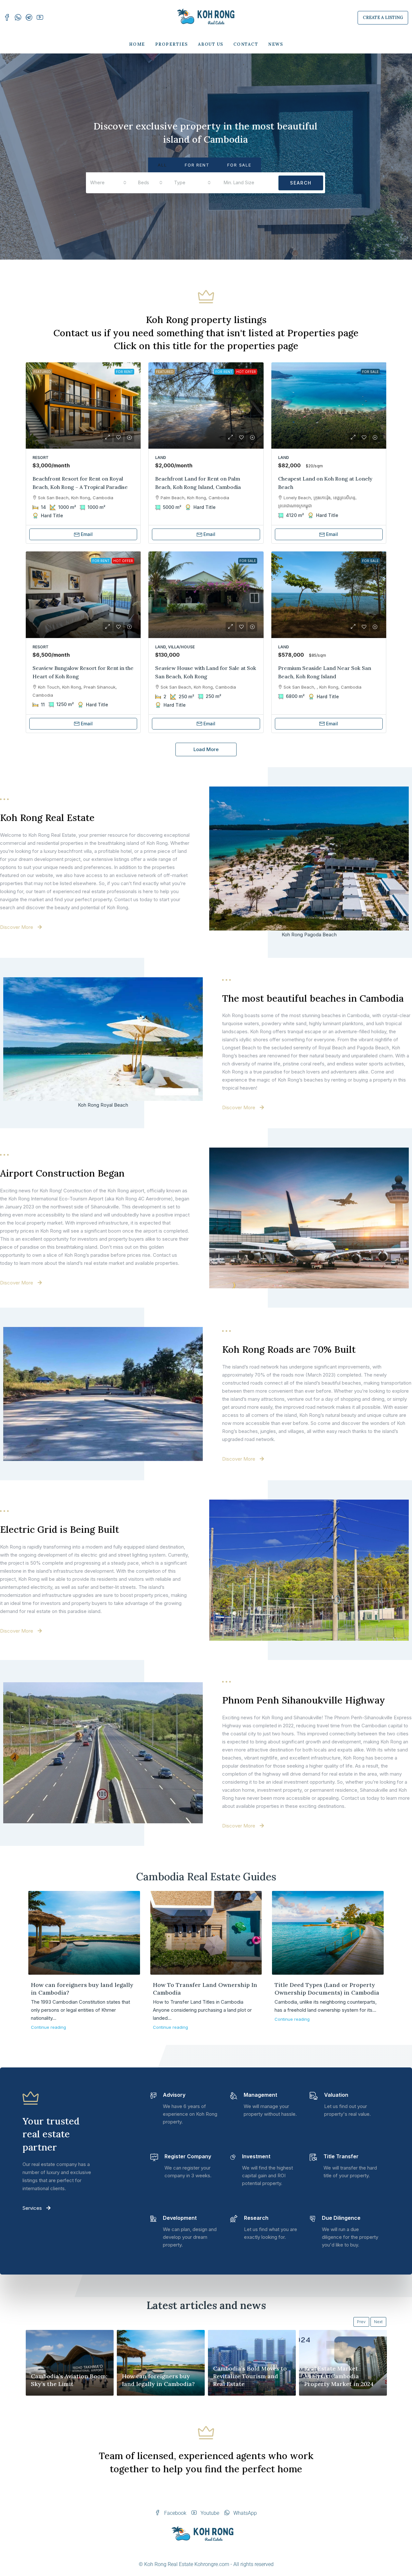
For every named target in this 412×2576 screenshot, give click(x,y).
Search (301, 183)
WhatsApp (244, 2513)
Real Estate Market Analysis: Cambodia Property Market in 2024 (339, 2376)
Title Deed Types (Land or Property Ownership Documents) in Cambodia (327, 1989)
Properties (172, 44)
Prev (361, 2322)
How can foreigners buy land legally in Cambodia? (158, 2380)
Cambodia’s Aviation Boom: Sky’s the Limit (69, 2380)
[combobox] (108, 183)
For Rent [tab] (197, 165)
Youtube (209, 2513)
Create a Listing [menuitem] (383, 18)
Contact (246, 44)
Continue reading (48, 2027)
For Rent (124, 372)
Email (87, 534)
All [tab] (162, 165)
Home (137, 44)
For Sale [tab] (239, 165)
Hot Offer (246, 372)
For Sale (370, 372)
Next (378, 2322)
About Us (211, 44)
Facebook (175, 2513)
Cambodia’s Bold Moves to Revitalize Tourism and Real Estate (250, 2376)
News (276, 44)
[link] (83, 406)
